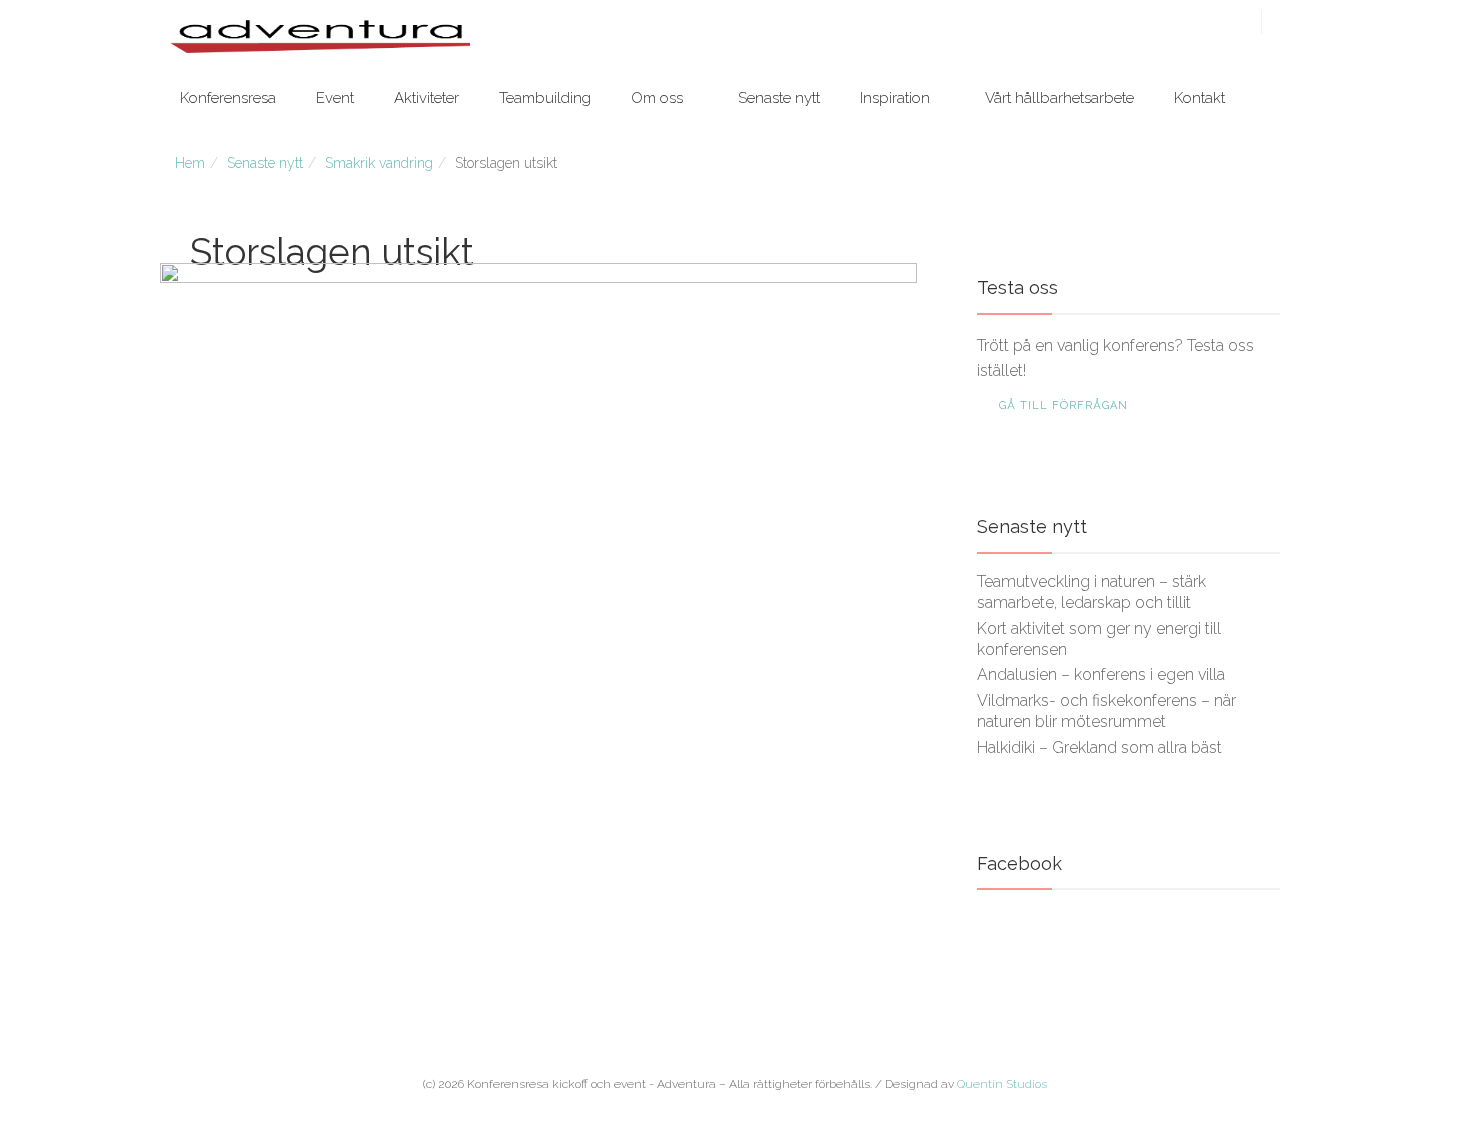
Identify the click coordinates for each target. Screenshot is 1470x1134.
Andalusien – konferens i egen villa (1101, 674)
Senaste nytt (779, 98)
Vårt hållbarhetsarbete (1059, 98)
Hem (190, 163)
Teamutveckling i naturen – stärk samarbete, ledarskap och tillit (1091, 592)
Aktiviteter (426, 98)
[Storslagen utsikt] (538, 545)
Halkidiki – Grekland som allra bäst (1099, 747)
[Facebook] (1170, 23)
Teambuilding (545, 98)
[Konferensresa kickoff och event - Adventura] (320, 35)
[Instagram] (1215, 23)
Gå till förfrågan (1063, 405)
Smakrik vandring (379, 163)
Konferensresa (228, 98)
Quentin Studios (1002, 1084)
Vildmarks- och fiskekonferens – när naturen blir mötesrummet (1106, 711)
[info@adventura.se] (1237, 23)
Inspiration (895, 98)
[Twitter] (1192, 23)
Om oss (657, 98)
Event (335, 98)
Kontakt (1199, 98)
